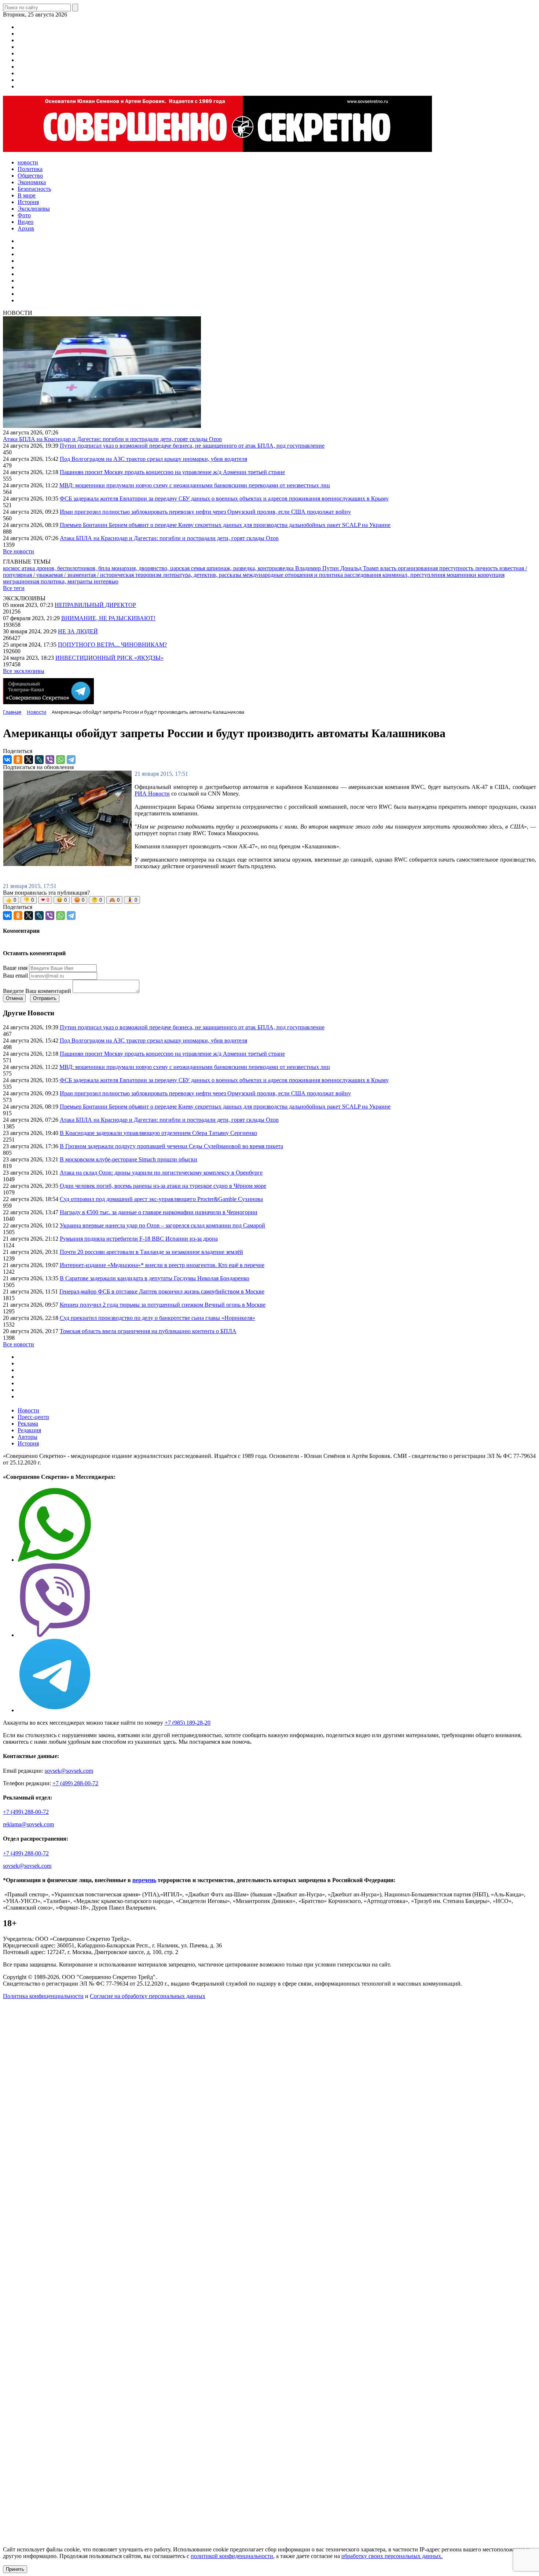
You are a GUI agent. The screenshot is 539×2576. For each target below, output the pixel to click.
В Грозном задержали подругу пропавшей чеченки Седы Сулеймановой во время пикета (171, 1146)
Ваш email (15, 976)
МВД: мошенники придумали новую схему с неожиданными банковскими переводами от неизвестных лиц (195, 485)
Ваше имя (15, 968)
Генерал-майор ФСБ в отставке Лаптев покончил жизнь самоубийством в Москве (162, 1291)
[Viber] (50, 760)
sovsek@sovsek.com (69, 1771)
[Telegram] (71, 760)
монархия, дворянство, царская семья (159, 568)
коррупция (491, 575)
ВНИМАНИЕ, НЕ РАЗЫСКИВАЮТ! (108, 618)
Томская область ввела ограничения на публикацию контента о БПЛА (148, 1331)
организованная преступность (436, 568)
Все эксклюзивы (24, 671)
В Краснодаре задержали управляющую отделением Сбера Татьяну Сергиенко (158, 1133)
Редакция (29, 1430)
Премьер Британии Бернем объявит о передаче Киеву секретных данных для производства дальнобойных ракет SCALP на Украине (225, 525)
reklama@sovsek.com (28, 1824)
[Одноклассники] (18, 760)
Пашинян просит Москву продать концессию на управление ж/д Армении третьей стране (172, 472)
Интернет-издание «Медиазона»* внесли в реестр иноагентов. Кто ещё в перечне (162, 1265)
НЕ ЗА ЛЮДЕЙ (78, 631)
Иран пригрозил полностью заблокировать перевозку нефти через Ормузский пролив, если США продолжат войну (205, 512)
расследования (363, 575)
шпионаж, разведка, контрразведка (251, 568)
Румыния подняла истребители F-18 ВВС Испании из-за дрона (139, 1239)
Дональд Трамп (360, 568)
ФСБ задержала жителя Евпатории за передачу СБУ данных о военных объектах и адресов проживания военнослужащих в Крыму (224, 499)
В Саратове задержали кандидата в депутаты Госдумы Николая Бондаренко (155, 1278)
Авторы (27, 1437)
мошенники (462, 575)
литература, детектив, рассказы (203, 575)
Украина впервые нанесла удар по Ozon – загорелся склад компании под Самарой (162, 1225)
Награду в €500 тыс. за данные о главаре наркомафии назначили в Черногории (159, 1212)
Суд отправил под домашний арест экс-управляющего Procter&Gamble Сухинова (161, 1199)
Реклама (28, 1424)
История (28, 1443)
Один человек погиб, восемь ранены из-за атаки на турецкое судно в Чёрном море (163, 1186)
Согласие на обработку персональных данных (148, 1996)
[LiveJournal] (39, 760)
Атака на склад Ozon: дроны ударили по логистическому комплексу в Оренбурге (161, 1173)
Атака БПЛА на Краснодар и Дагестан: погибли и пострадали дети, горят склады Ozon (112, 439)
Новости (28, 1410)
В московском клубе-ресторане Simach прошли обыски (129, 1159)
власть (389, 568)
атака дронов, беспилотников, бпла (67, 568)
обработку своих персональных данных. (392, 2556)
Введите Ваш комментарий (37, 991)
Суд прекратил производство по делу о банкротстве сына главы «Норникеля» (157, 1318)
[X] (29, 760)
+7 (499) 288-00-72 (75, 1783)
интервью (106, 581)
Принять (15, 2569)
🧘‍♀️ (132, 900)
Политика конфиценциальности (43, 1996)
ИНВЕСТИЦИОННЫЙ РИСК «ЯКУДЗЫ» (109, 658)
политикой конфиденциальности (232, 2556)
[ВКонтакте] (7, 760)
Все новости (19, 551)
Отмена (14, 998)
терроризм (149, 575)
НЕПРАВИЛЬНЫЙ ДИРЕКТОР (95, 605)
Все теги (14, 588)
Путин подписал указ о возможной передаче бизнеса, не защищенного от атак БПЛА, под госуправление (192, 446)
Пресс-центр (33, 1417)
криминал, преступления (415, 575)
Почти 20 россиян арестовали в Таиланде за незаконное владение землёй (151, 1252)
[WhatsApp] (60, 760)
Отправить (45, 998)
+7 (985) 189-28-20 (188, 1723)
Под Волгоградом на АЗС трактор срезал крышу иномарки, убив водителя (153, 459)
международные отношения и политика (294, 575)
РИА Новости (152, 794)
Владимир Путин (318, 568)
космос (12, 568)
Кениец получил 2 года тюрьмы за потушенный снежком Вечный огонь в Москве (163, 1305)
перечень (144, 1880)
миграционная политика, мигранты (48, 581)
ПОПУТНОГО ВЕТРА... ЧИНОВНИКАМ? (112, 645)
